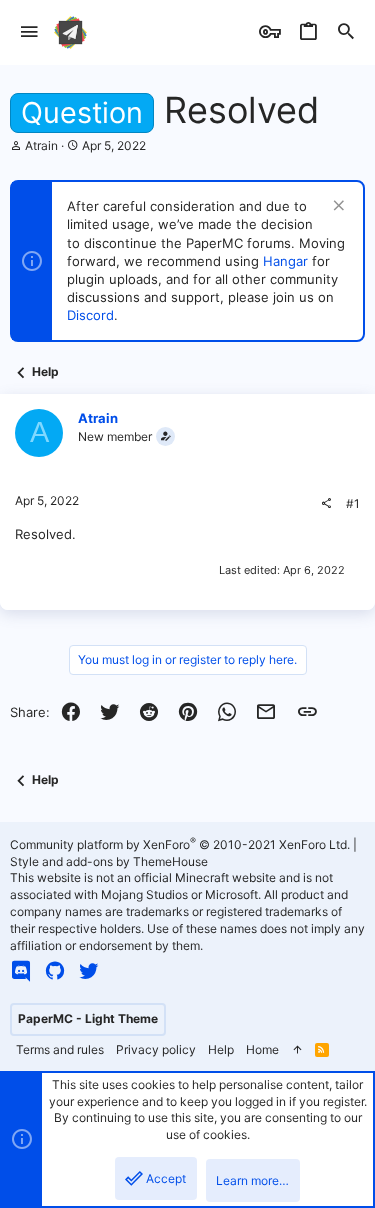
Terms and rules (60, 1049)
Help (221, 1049)
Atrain (41, 145)
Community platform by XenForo (180, 844)
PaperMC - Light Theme (88, 1018)
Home (262, 1049)
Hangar (285, 261)
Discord (90, 315)
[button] (29, 32)
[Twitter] (89, 971)
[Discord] (21, 971)
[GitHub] (55, 971)
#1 (353, 503)
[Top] (297, 1050)
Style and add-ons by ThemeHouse (109, 861)
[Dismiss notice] (336, 207)
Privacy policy (156, 1049)
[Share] (326, 504)
